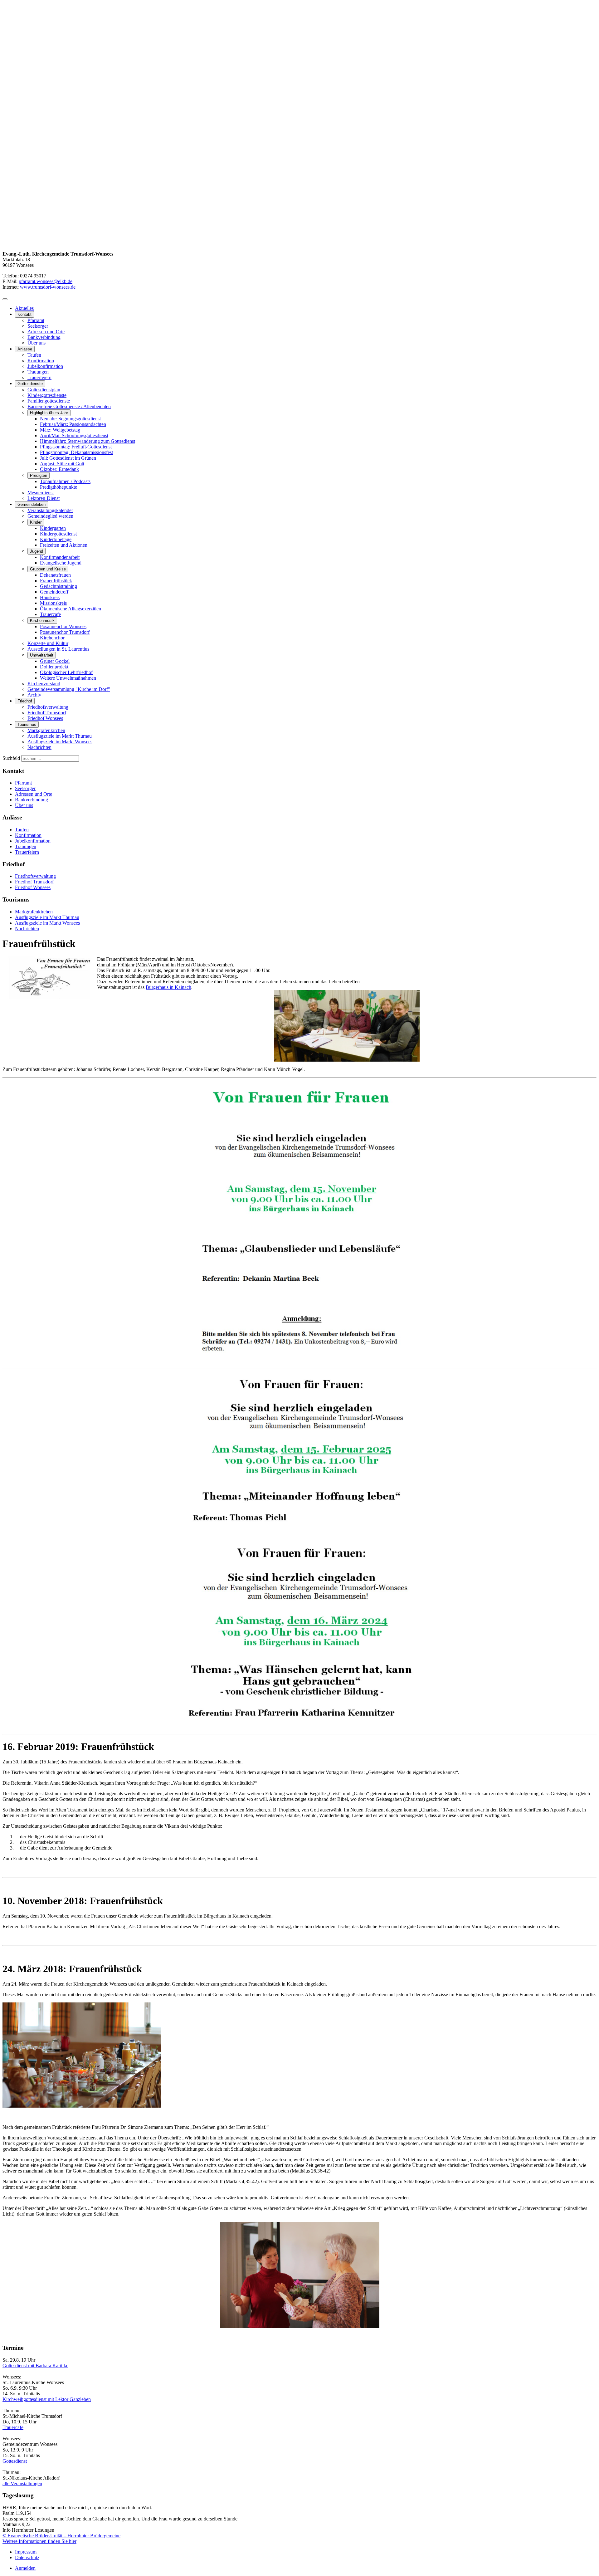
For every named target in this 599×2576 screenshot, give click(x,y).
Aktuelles (24, 308)
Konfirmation (41, 361)
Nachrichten (39, 747)
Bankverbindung (44, 337)
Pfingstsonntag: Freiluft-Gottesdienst (76, 447)
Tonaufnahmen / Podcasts (65, 481)
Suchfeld (11, 758)
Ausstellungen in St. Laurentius (58, 649)
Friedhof (25, 701)
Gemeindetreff (54, 592)
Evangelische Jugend (61, 563)
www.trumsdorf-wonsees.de (48, 287)
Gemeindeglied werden (50, 516)
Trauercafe (50, 614)
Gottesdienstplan (44, 390)
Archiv (34, 695)
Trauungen (38, 372)
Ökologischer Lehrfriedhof (66, 672)
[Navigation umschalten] (5, 299)
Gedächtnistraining (58, 586)
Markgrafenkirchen (46, 730)
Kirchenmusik (42, 621)
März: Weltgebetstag (60, 430)
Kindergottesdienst (58, 534)
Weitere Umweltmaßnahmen (68, 678)
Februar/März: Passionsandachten (73, 424)
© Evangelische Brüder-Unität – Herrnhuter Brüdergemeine (61, 2536)
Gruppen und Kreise (48, 569)
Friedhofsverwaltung (48, 707)
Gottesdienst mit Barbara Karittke (35, 2366)
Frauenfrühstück (56, 581)
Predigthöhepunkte (58, 487)
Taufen (34, 355)
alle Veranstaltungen (22, 2483)
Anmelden (25, 2568)
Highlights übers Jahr (49, 413)
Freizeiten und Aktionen (64, 545)
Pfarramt (36, 320)
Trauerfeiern (39, 377)
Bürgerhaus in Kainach (168, 987)
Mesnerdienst (41, 493)
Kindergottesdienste (47, 395)
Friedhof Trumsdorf (47, 713)
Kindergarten (53, 528)
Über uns (37, 343)
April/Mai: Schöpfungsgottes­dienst (74, 435)
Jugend (37, 551)
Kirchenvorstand (44, 684)
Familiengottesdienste (49, 401)
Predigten (39, 475)
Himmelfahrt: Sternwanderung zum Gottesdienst (88, 441)
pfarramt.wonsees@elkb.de (46, 281)
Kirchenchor (52, 638)
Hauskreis (50, 597)
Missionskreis (53, 603)
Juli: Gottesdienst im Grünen (68, 458)
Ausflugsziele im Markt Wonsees (60, 742)
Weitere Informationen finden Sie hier (39, 2541)
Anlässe (25, 349)
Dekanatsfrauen (55, 575)
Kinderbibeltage (56, 539)
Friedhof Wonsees (45, 718)
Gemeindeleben (32, 504)
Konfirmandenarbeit (60, 557)
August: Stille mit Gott (62, 464)
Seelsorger (38, 326)
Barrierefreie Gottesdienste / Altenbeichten (69, 406)
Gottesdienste (30, 384)
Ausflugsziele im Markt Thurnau (60, 736)
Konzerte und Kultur (48, 643)
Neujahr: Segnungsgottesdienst (70, 419)
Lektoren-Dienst (44, 498)
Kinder (36, 522)
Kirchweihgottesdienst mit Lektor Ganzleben (47, 2399)
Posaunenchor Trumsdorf (65, 632)
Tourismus (27, 724)
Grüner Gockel (55, 661)
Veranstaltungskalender (50, 510)
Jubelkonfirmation (45, 366)
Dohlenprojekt (54, 667)
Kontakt (24, 314)
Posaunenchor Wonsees (63, 626)
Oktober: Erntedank (59, 469)
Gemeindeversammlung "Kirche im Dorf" (69, 689)
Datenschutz (27, 2557)
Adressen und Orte (46, 332)
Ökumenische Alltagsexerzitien (71, 609)
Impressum (26, 2552)
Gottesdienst (15, 2461)
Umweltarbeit (42, 655)
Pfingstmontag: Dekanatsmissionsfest (76, 452)
